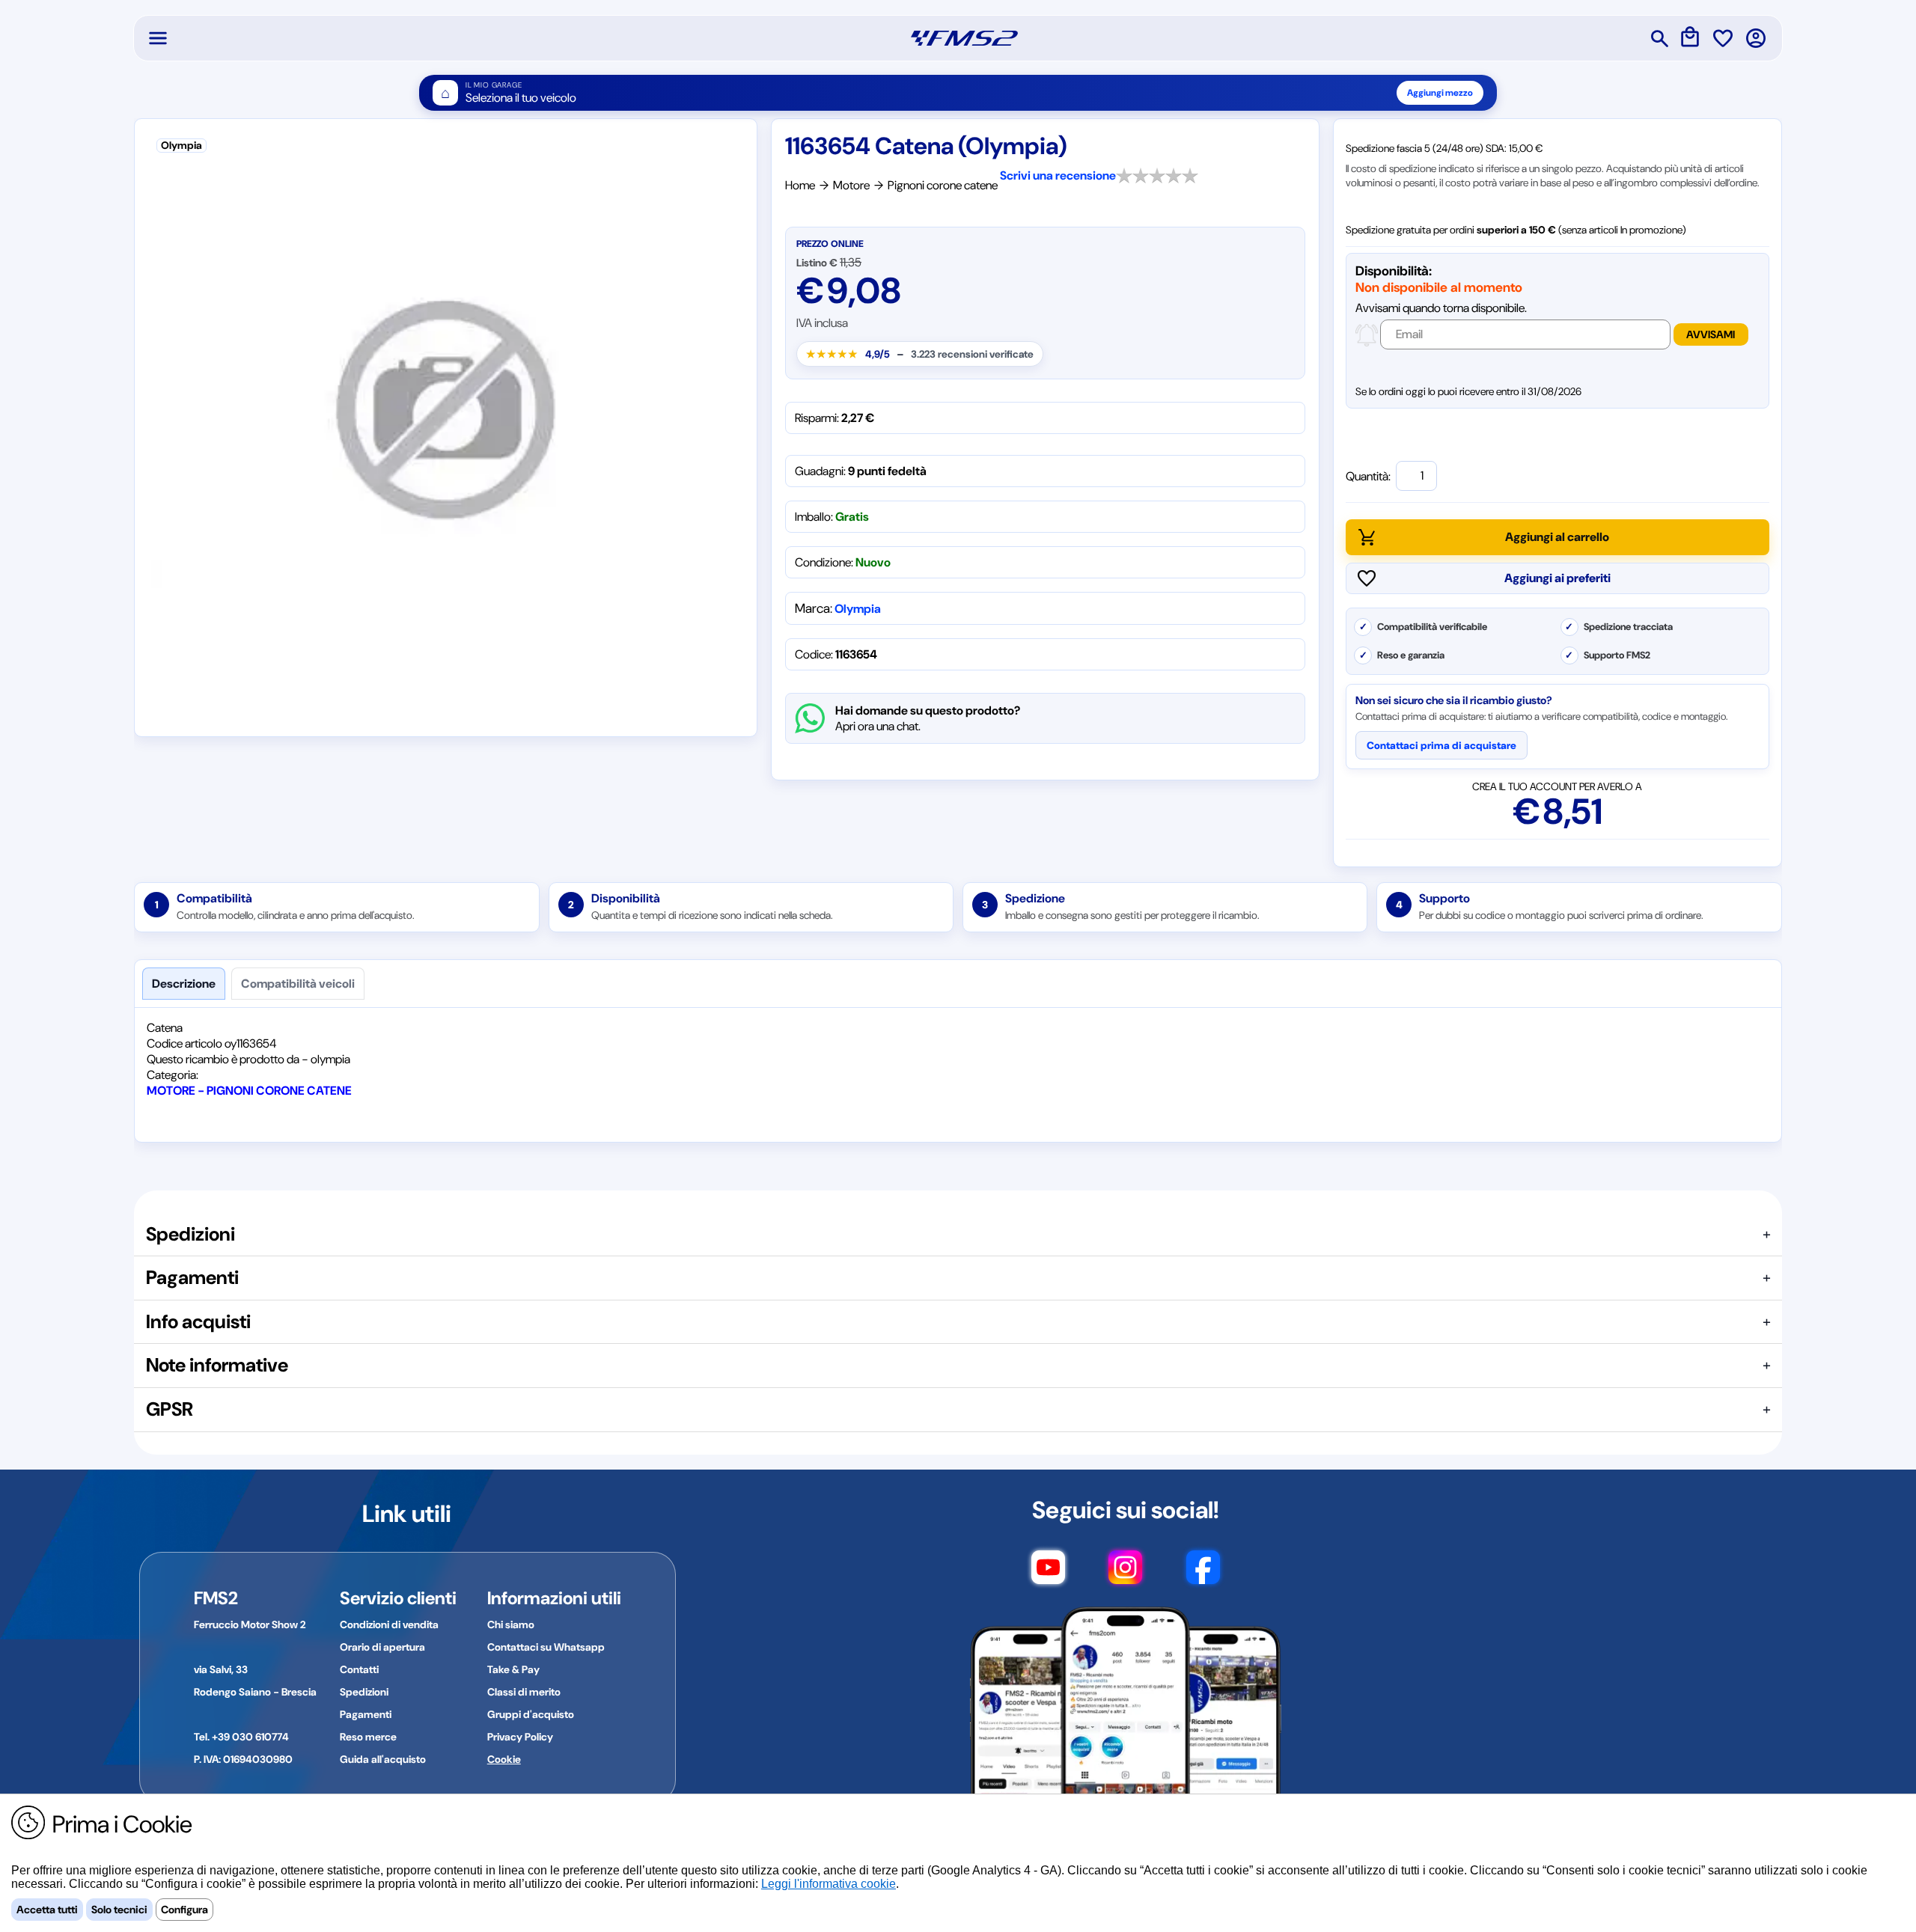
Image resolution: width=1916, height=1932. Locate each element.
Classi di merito (524, 1692)
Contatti (359, 1669)
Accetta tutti (47, 1910)
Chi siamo (511, 1624)
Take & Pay (513, 1669)
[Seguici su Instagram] (1125, 1574)
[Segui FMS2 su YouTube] (1048, 1574)
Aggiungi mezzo (1440, 93)
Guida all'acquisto (383, 1759)
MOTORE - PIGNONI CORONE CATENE (249, 1091)
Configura (184, 1910)
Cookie (504, 1759)
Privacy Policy (520, 1737)
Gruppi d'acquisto (531, 1714)
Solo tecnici (119, 1910)
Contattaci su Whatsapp (546, 1647)
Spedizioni (364, 1692)
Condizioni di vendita (389, 1624)
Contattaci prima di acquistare (1441, 745)
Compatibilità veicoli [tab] (298, 984)
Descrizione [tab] (184, 984)
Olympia (858, 609)
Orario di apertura (382, 1647)
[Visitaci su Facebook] (1203, 1574)
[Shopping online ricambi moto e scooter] (964, 38)
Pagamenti (366, 1714)
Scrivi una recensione (1058, 175)
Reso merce (368, 1737)
